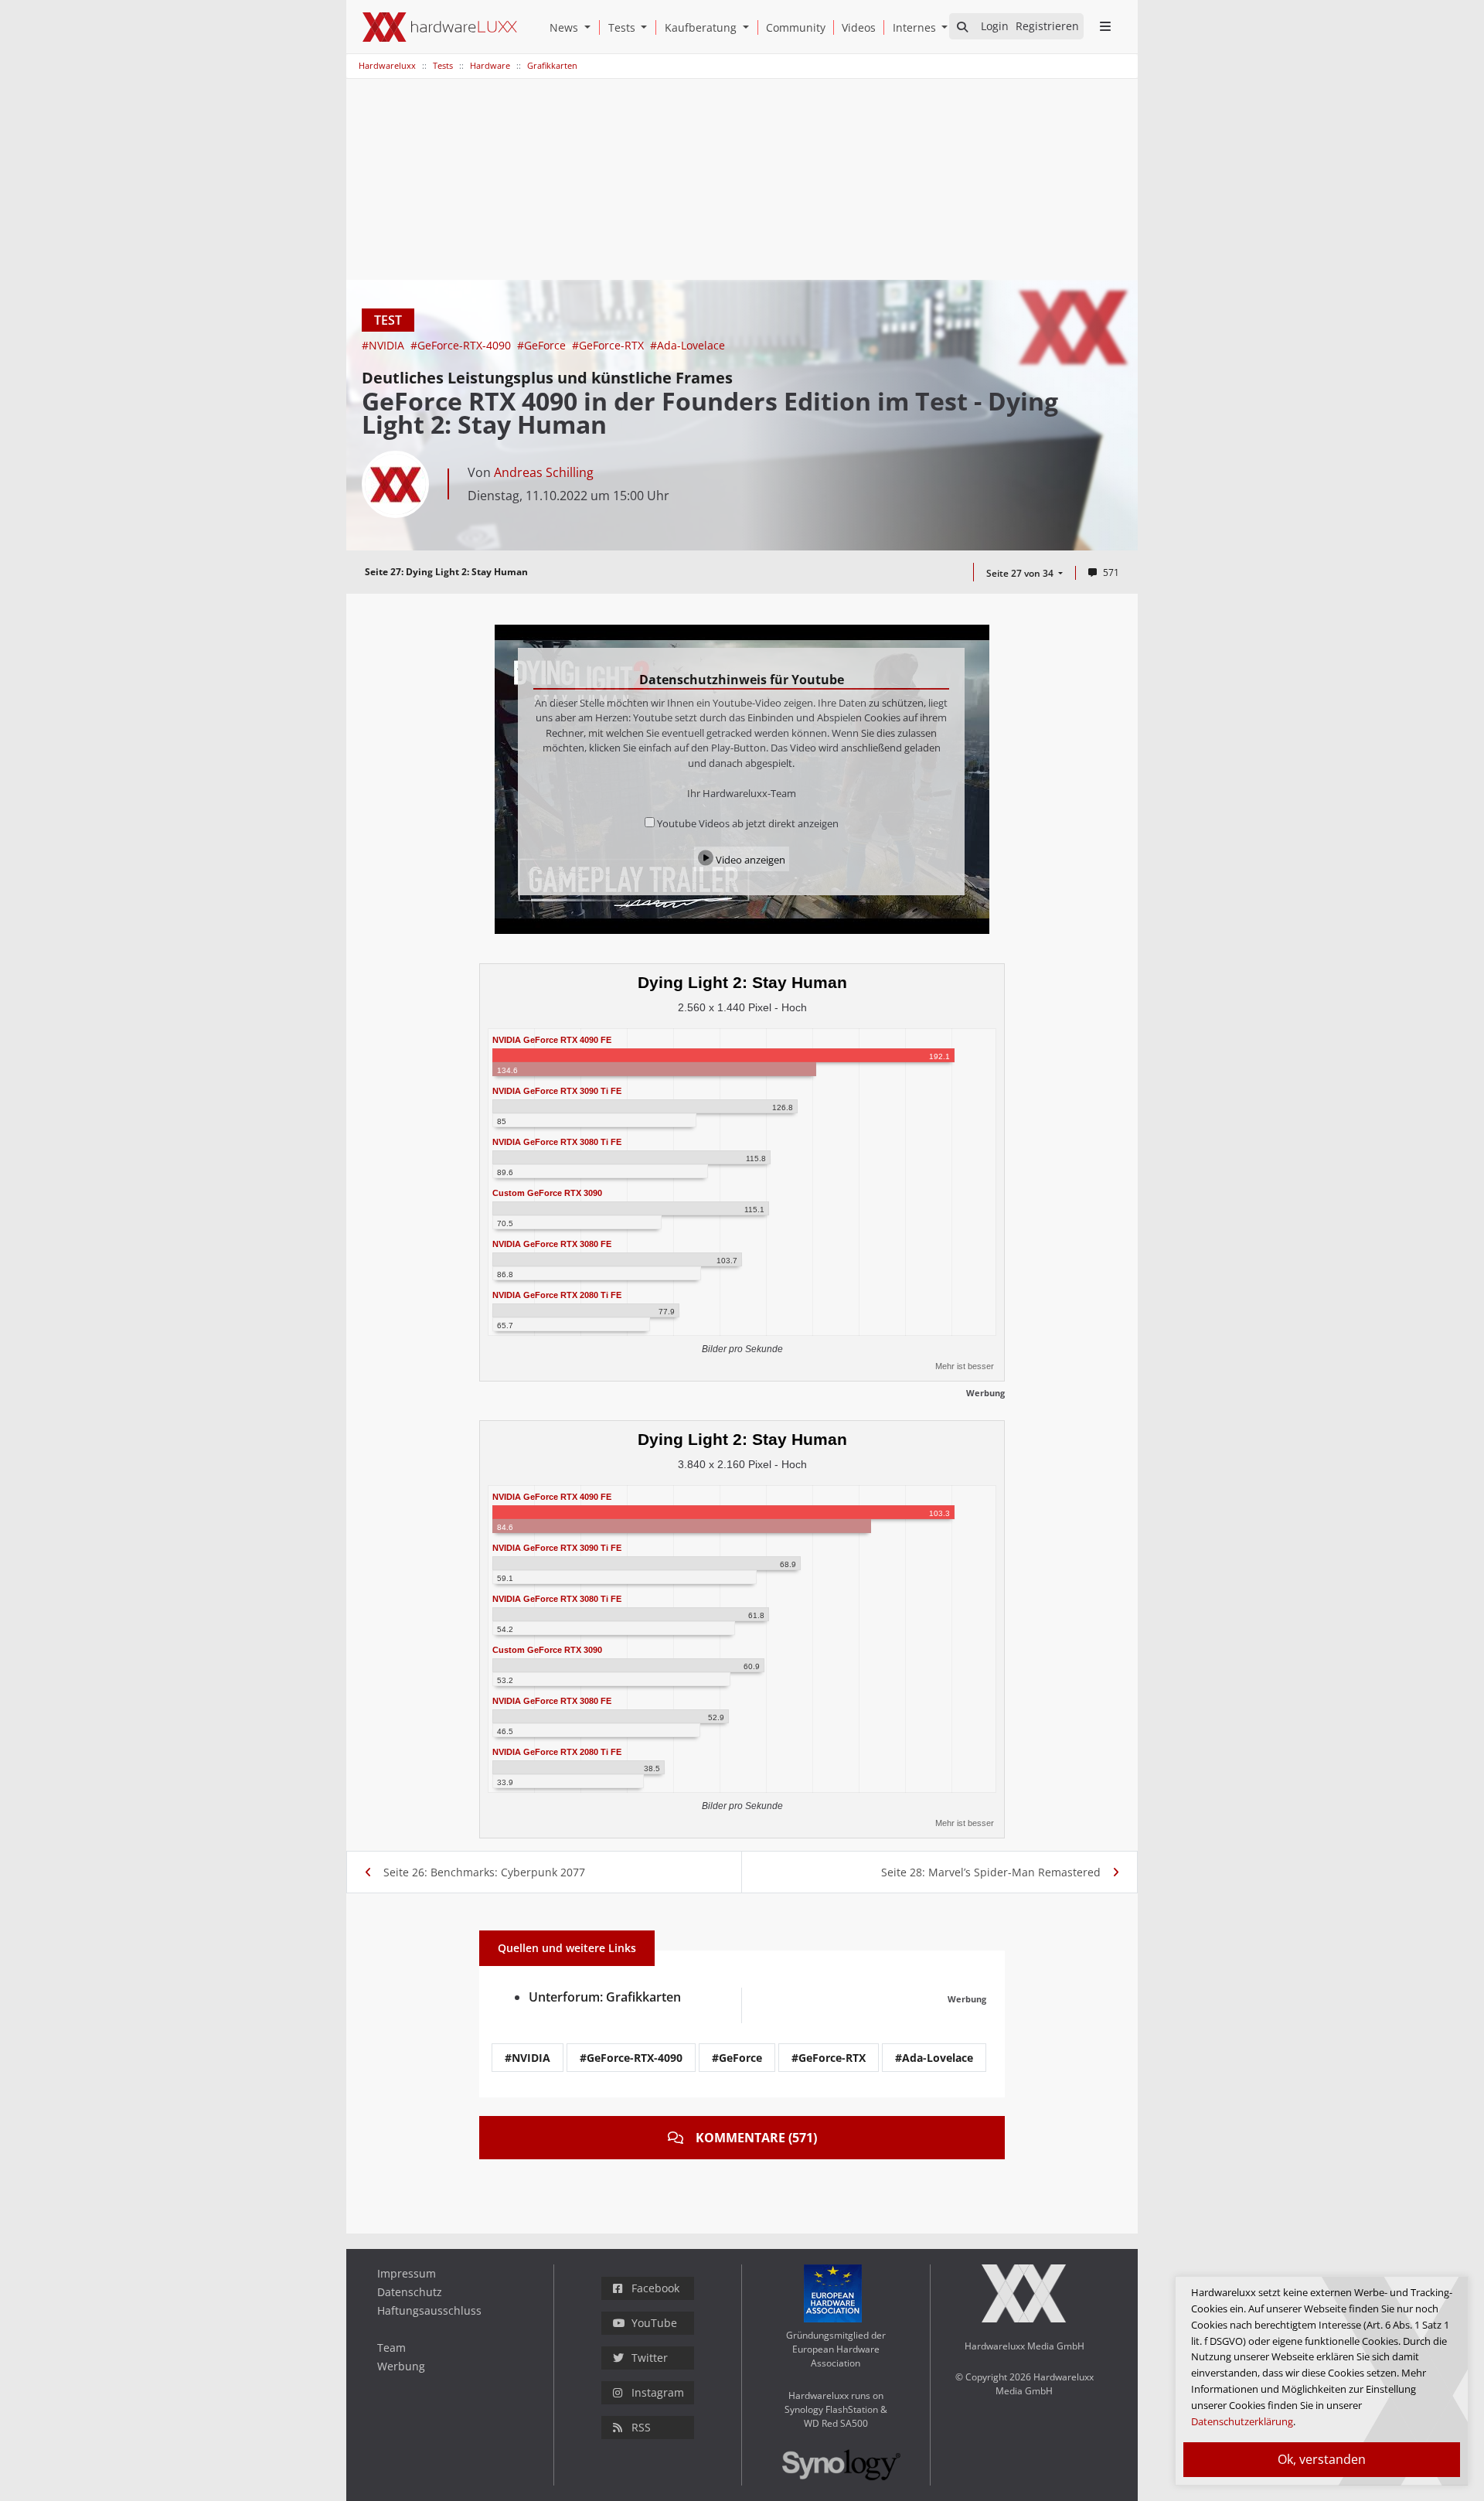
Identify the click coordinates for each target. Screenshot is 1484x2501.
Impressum (407, 2273)
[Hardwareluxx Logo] (440, 27)
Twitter (650, 2358)
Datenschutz (410, 2292)
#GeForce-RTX (609, 345)
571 (1111, 572)
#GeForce (543, 345)
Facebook (655, 2288)
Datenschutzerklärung (1242, 2421)
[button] (591, 27)
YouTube (654, 2323)
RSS (641, 2427)
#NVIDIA (385, 345)
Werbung (401, 2366)
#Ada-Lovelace (688, 345)
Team (391, 2348)
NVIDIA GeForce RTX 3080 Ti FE (557, 1142)
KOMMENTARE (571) (756, 2138)
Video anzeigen (749, 860)
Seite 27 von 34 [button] (1021, 573)
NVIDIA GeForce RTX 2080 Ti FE (557, 1295)
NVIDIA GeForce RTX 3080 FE (552, 1244)
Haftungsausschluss (429, 2310)
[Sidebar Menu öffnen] (1105, 26)
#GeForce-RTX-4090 (462, 345)
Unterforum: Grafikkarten (605, 1997)
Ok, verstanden (1322, 2459)
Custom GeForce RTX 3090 (547, 1193)
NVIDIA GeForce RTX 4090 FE (552, 1040)
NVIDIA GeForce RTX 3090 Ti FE (557, 1091)
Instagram (658, 2392)
